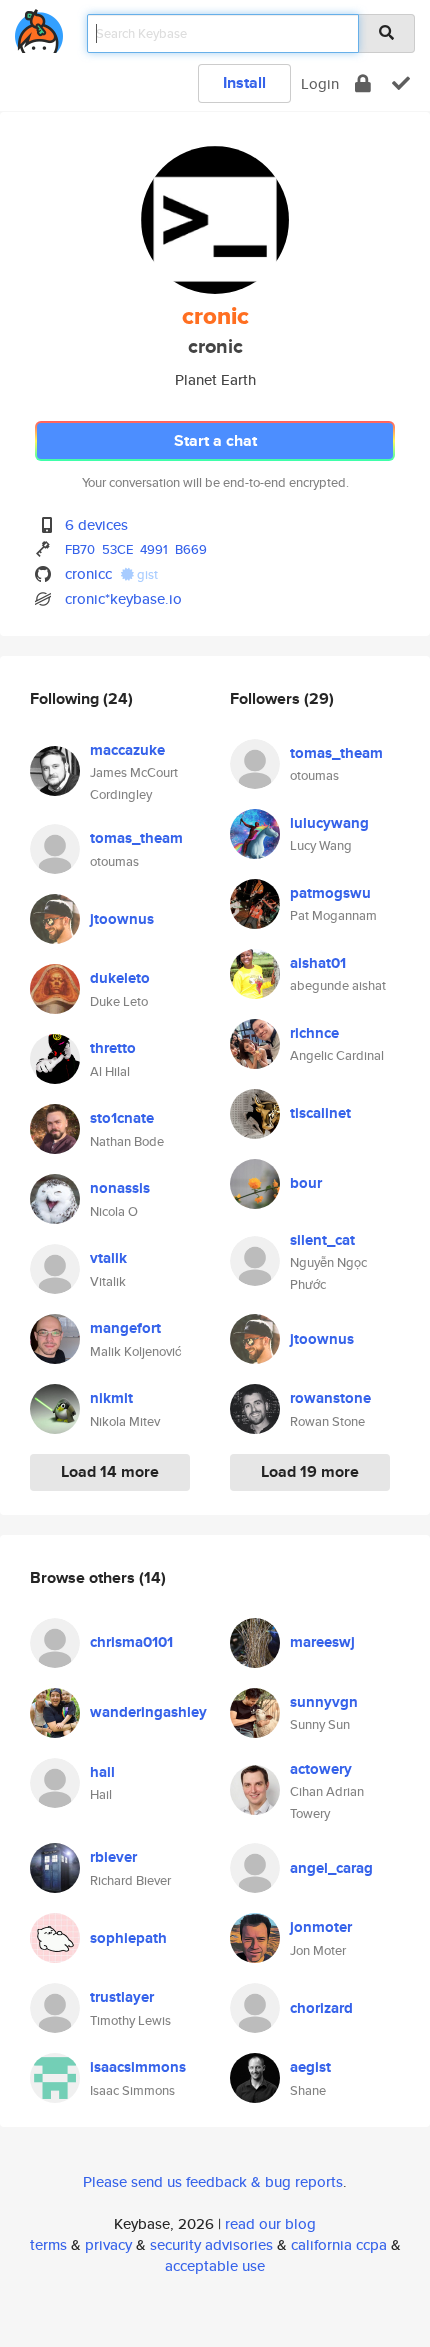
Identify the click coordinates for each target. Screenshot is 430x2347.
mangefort (125, 1328)
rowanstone (330, 1398)
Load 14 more (110, 1471)
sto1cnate (122, 1118)
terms (48, 2244)
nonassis (120, 1188)
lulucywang (329, 823)
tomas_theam (136, 838)
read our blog (270, 2223)
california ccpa (339, 2244)
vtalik (108, 1258)
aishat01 (318, 963)
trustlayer (122, 1997)
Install (244, 82)
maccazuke (127, 750)
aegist (310, 2067)
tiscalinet (320, 1113)
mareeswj (322, 1642)
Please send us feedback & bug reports (213, 2181)
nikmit (111, 1398)
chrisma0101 (131, 1642)
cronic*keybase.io (123, 598)
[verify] (401, 83)
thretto (113, 1048)
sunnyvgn (324, 1702)
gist (146, 574)
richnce (314, 1033)
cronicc (88, 573)
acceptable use (215, 2265)
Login (320, 83)
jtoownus (122, 919)
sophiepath (128, 1938)
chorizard (321, 2008)
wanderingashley (148, 1712)
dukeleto (120, 978)
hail (102, 1772)
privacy (108, 2244)
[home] (39, 27)
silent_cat (322, 1240)
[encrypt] (363, 83)
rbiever (113, 1857)
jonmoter (321, 1927)
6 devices (96, 524)
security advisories (211, 2244)
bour (306, 1183)
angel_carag (331, 1868)
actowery (321, 1769)
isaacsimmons (138, 2067)
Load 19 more (310, 1471)
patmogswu (330, 893)
